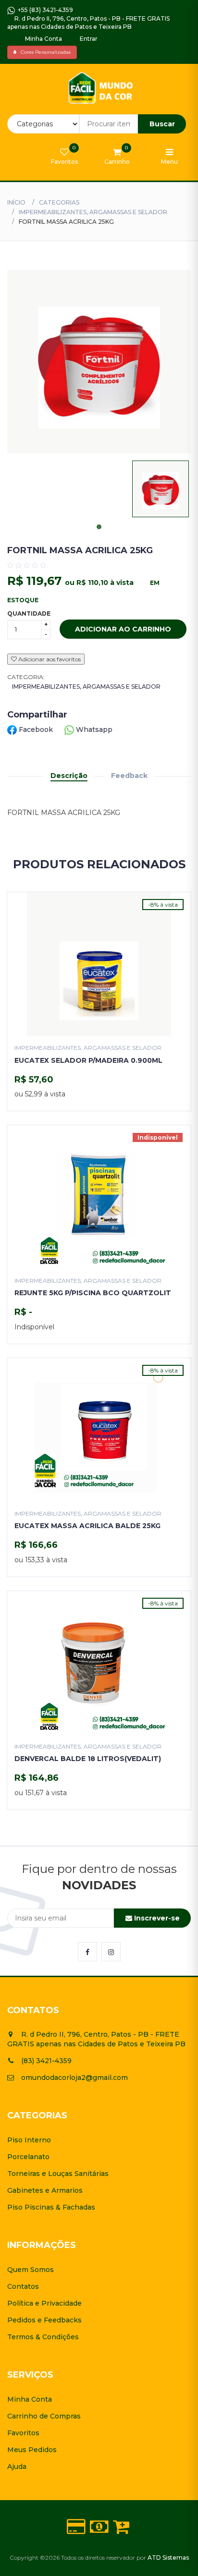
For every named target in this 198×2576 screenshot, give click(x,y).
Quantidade (29, 614)
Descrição (69, 776)
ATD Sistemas (168, 2558)
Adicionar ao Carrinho (123, 629)
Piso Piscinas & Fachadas (51, 2207)
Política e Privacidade (44, 2303)
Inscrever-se (156, 1918)
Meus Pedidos (32, 2450)
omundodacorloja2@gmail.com (74, 2078)
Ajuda (17, 2467)
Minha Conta (43, 39)
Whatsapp (93, 729)
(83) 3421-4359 (46, 2061)
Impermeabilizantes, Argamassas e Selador (93, 212)
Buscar (162, 124)
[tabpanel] (161, 489)
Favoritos (23, 2433)
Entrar (88, 39)
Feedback (129, 776)
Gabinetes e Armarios (45, 2190)
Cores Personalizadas (43, 52)
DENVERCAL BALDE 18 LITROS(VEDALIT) (88, 1759)
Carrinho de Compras (44, 2416)
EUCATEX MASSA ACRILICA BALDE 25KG (87, 1526)
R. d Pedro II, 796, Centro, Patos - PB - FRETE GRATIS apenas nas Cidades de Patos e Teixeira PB (88, 23)
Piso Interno (29, 2140)
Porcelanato (28, 2157)
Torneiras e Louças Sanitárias (58, 2174)
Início (16, 202)
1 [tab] (99, 527)
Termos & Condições (43, 2337)
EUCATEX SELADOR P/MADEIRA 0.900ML (88, 1060)
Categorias (59, 202)
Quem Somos (31, 2270)
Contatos (23, 2286)
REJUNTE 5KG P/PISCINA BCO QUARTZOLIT (93, 1293)
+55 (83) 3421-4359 (44, 10)
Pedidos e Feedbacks (44, 2320)
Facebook (36, 729)
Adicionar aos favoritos (49, 659)
